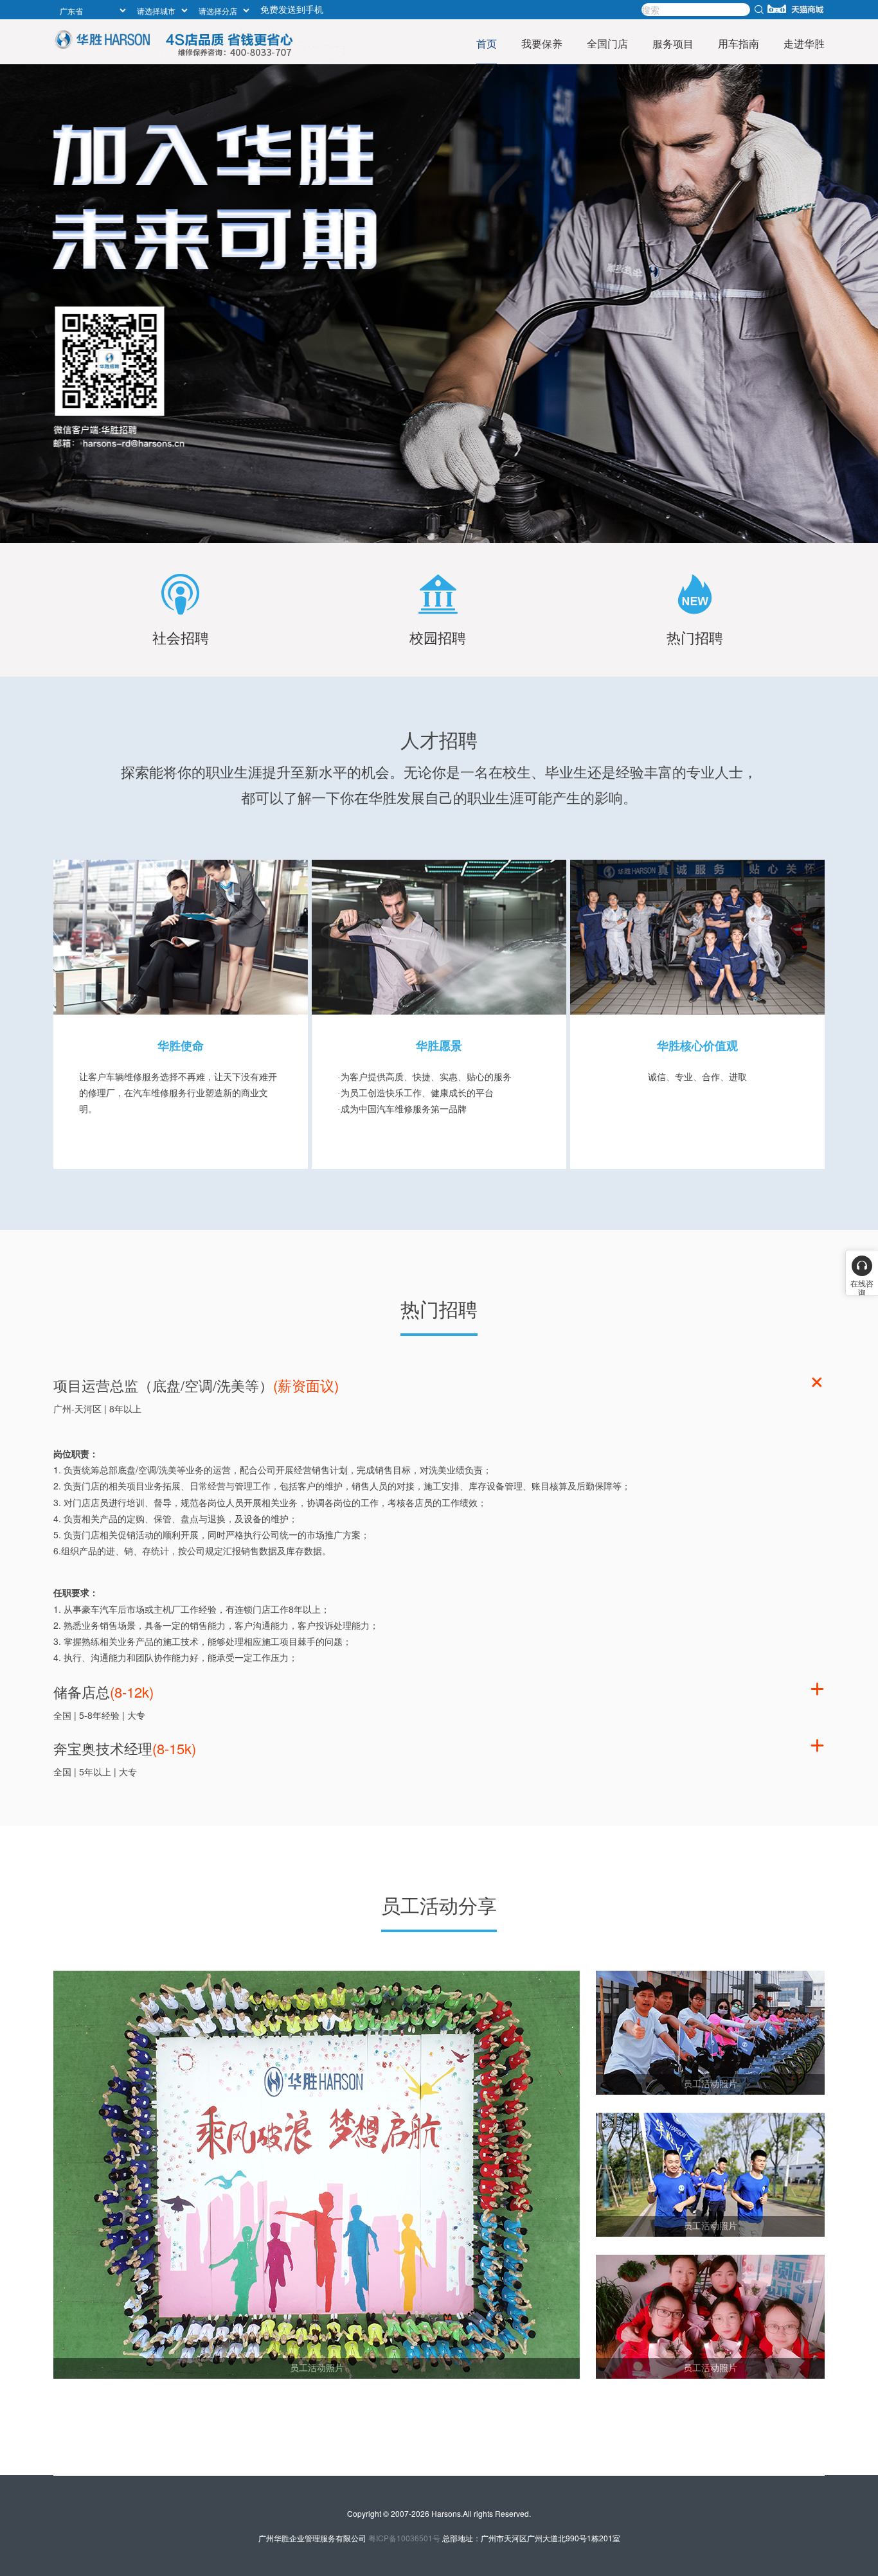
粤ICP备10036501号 (404, 2538)
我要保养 (542, 43)
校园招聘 (438, 637)
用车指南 (739, 43)
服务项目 (673, 43)
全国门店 (607, 43)
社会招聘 (181, 637)
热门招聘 (695, 637)
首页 (487, 43)
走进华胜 (804, 43)
